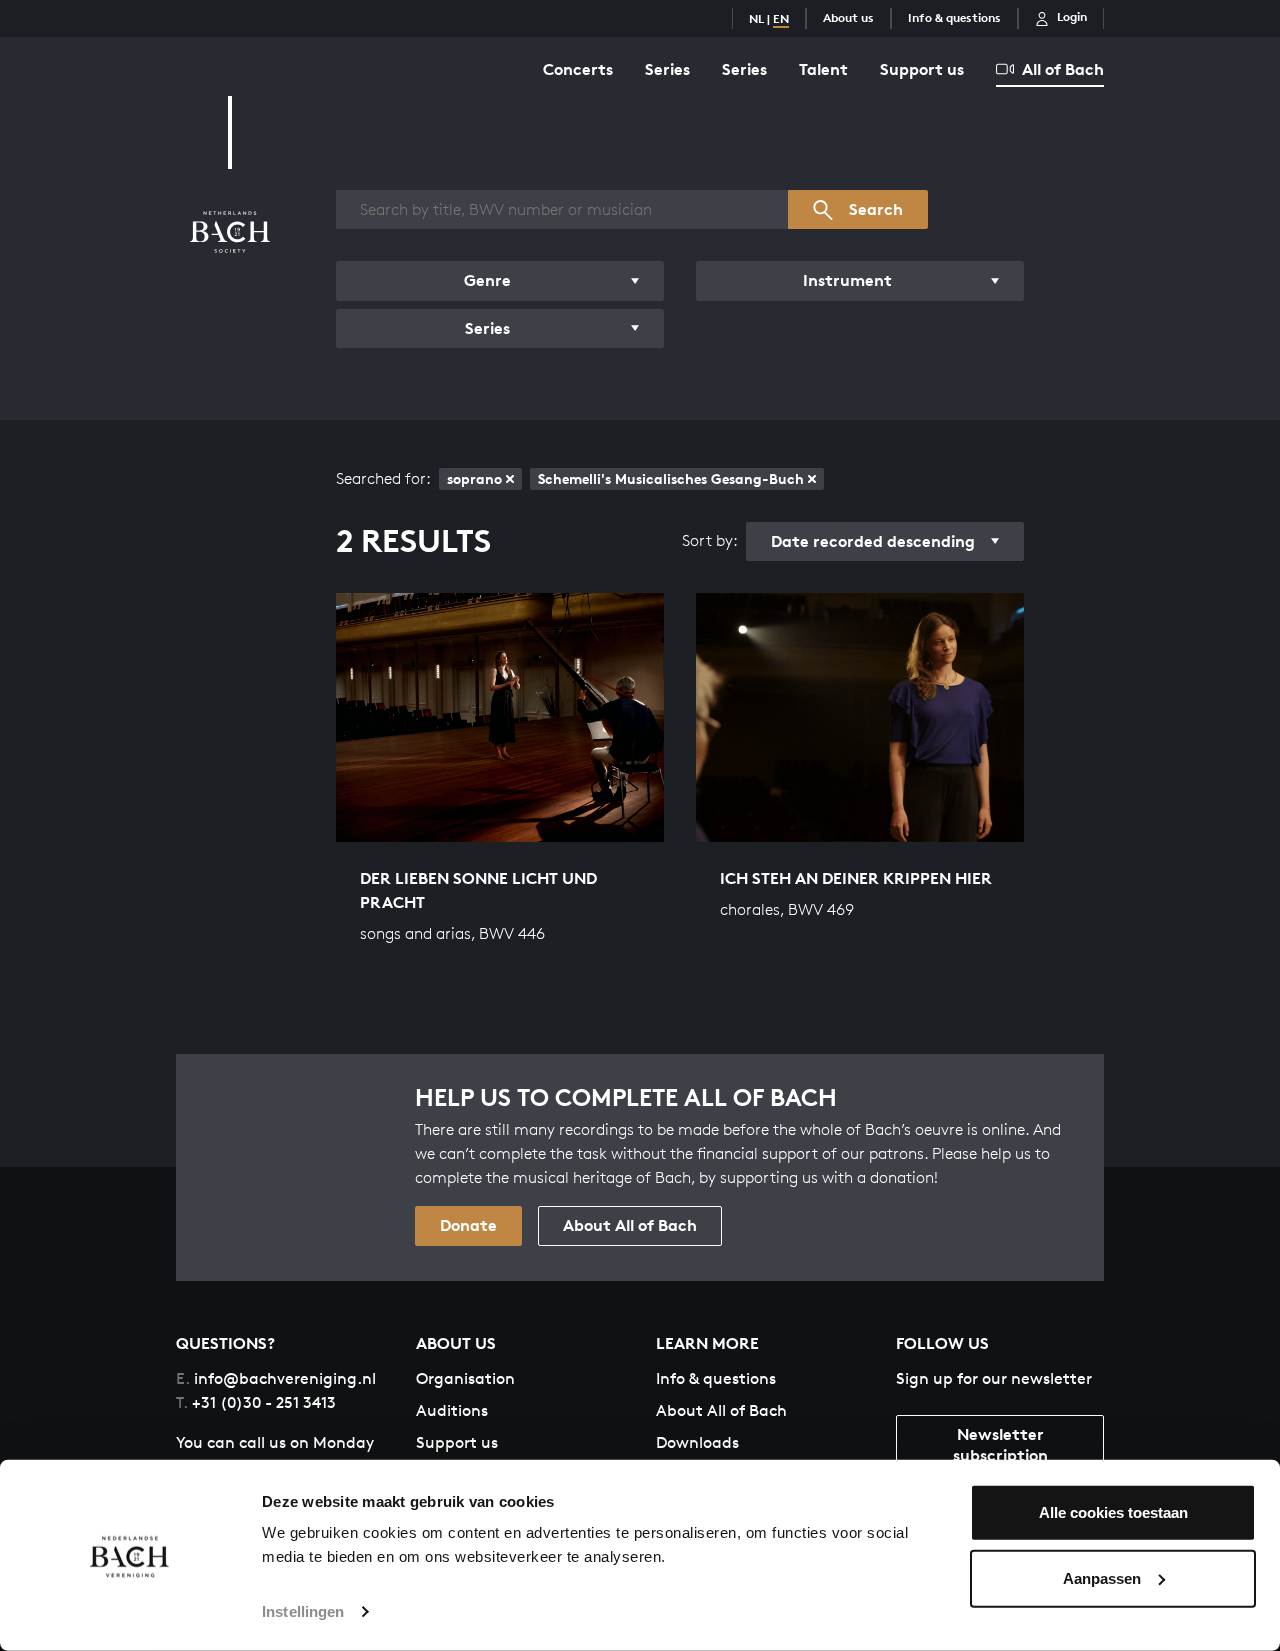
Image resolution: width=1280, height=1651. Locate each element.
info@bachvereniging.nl (276, 1378)
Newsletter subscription (1000, 1444)
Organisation (465, 1378)
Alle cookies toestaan (1113, 1512)
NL (756, 18)
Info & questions (954, 17)
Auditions (452, 1410)
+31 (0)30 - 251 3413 (256, 1402)
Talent (823, 69)
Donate (468, 1225)
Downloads (697, 1442)
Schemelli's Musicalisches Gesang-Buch (671, 478)
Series (667, 69)
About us (848, 17)
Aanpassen (1102, 1577)
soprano (474, 478)
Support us (922, 69)
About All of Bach (630, 1225)
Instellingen (303, 1611)
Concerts (578, 69)
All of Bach (1063, 69)
